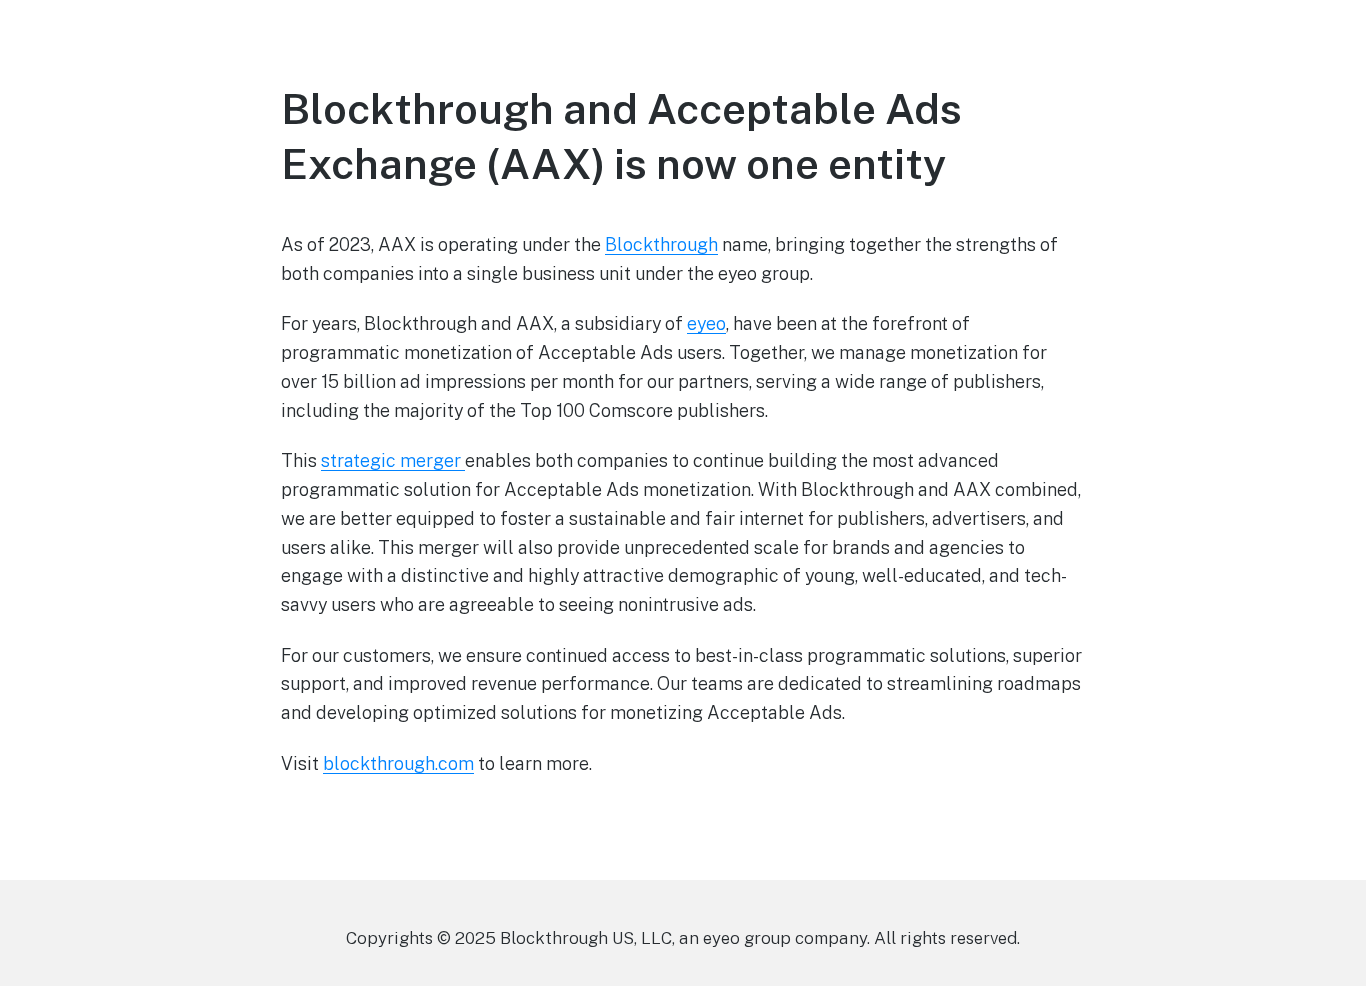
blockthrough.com (398, 763)
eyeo (706, 323)
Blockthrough (661, 244)
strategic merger (393, 460)
